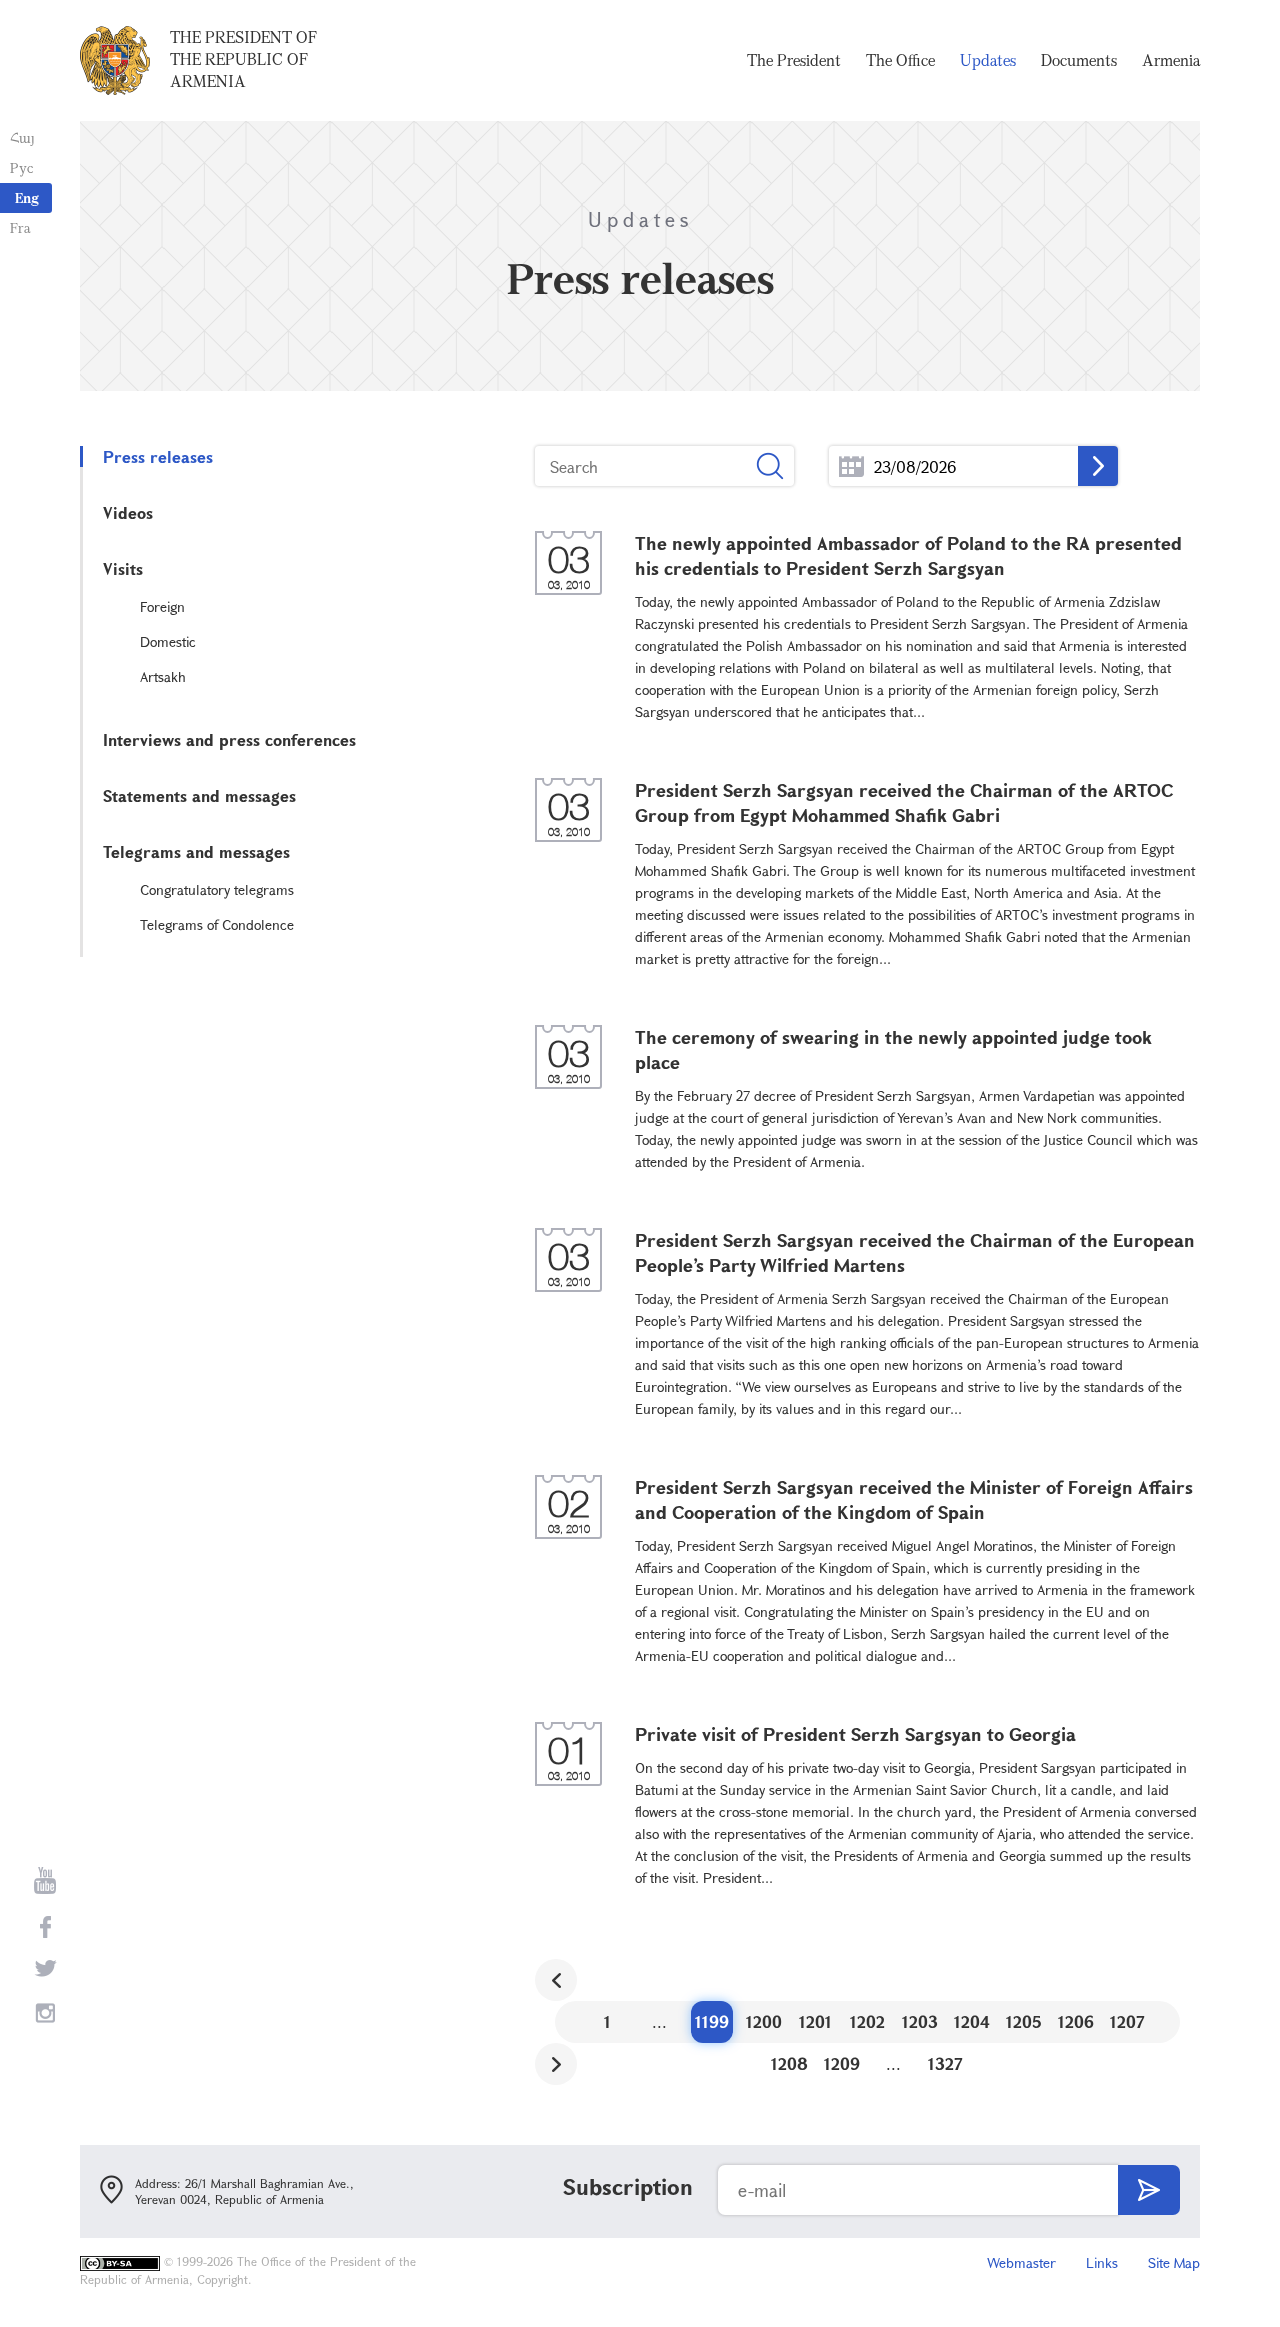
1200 (764, 2021)
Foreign (162, 606)
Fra (20, 227)
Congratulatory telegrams (217, 889)
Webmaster (1021, 2262)
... (851, 466)
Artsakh (163, 676)
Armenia (1171, 60)
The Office (900, 60)
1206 (1076, 2021)
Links (1102, 2262)
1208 (789, 2063)
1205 (1024, 2021)
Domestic (168, 641)
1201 (815, 2021)
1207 (1127, 2021)
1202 (867, 2021)
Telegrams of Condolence (217, 924)
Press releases (158, 456)
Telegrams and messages (196, 851)
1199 (712, 2021)
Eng (27, 197)
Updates (988, 60)
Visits (123, 568)
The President (794, 60)
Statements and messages (199, 795)
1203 (920, 2021)
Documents (1079, 60)
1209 (842, 2063)
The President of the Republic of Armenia (243, 59)
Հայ (22, 137)
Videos (128, 512)
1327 (945, 2063)
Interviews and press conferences (229, 739)
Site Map (1174, 2262)
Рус (21, 167)
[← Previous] (556, 1980)
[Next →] (556, 2064)
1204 (972, 2021)
